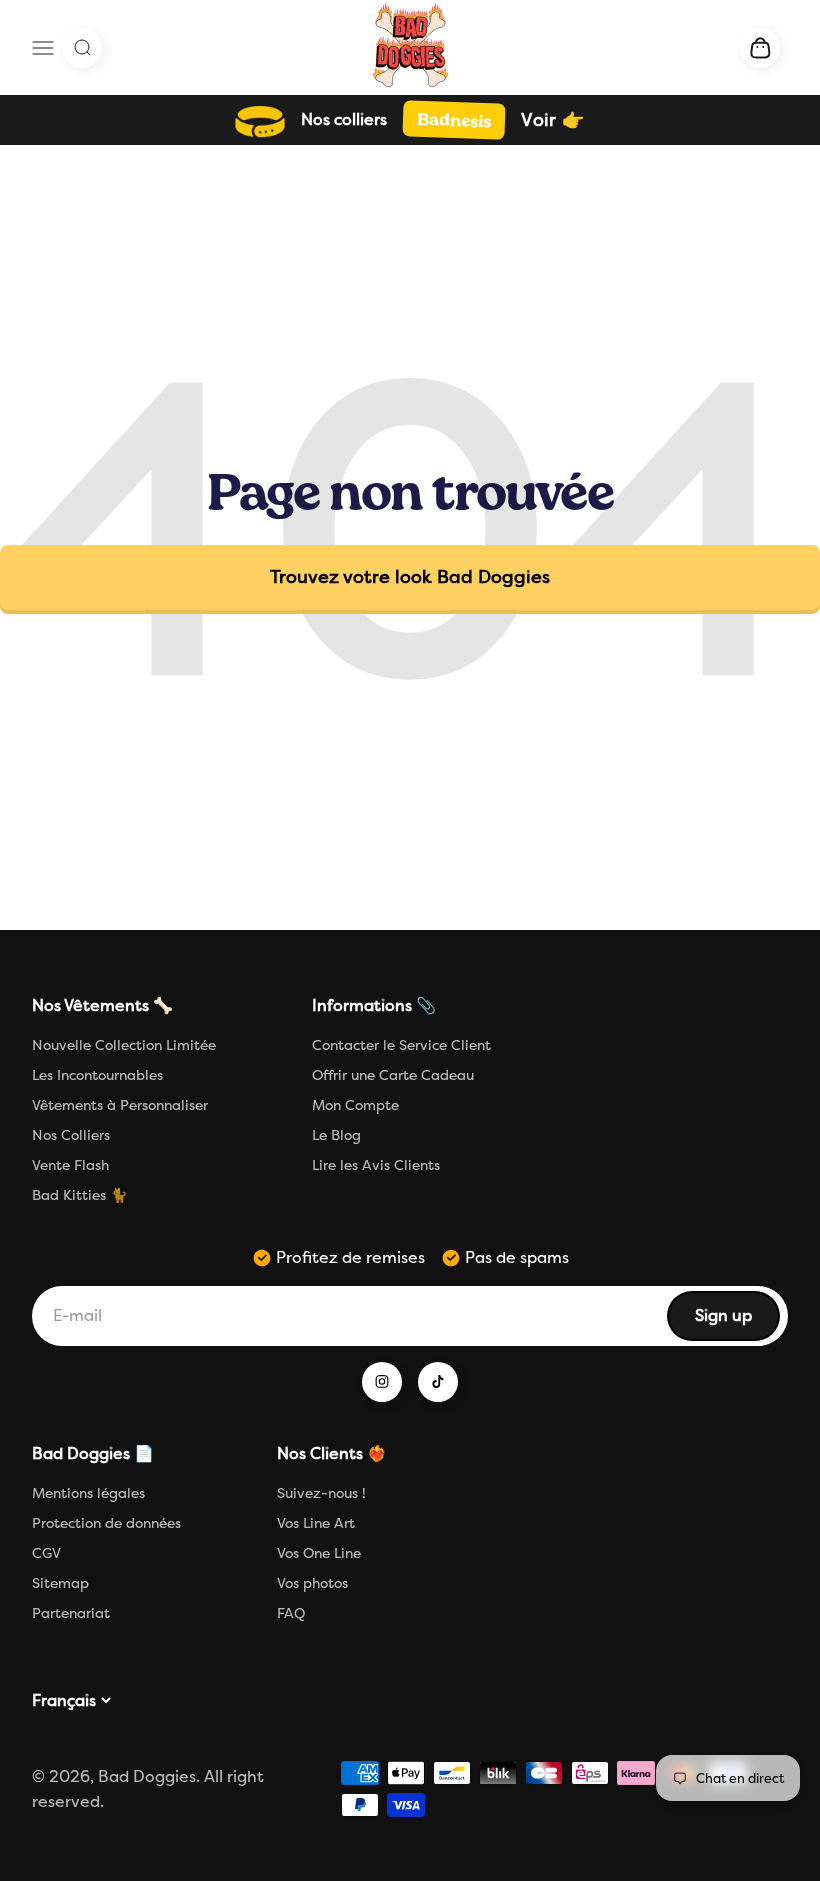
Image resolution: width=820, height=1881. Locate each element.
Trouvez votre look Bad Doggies (410, 577)
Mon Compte (355, 1105)
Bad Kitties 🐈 (79, 1195)
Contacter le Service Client (401, 1045)
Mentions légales (88, 1493)
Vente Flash (70, 1165)
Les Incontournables (97, 1075)
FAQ (291, 1613)
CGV (46, 1553)
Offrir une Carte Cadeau (393, 1075)
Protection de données (106, 1523)
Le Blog (336, 1135)
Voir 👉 (552, 120)
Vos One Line (319, 1553)
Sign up (736, 1321)
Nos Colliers (71, 1135)
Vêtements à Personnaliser (120, 1105)
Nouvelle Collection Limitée (124, 1045)
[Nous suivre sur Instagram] (382, 1382)
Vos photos (312, 1583)
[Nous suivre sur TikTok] (438, 1382)
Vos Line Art (316, 1523)
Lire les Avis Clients (376, 1165)
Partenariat (71, 1613)
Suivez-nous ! (321, 1493)
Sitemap (60, 1583)
